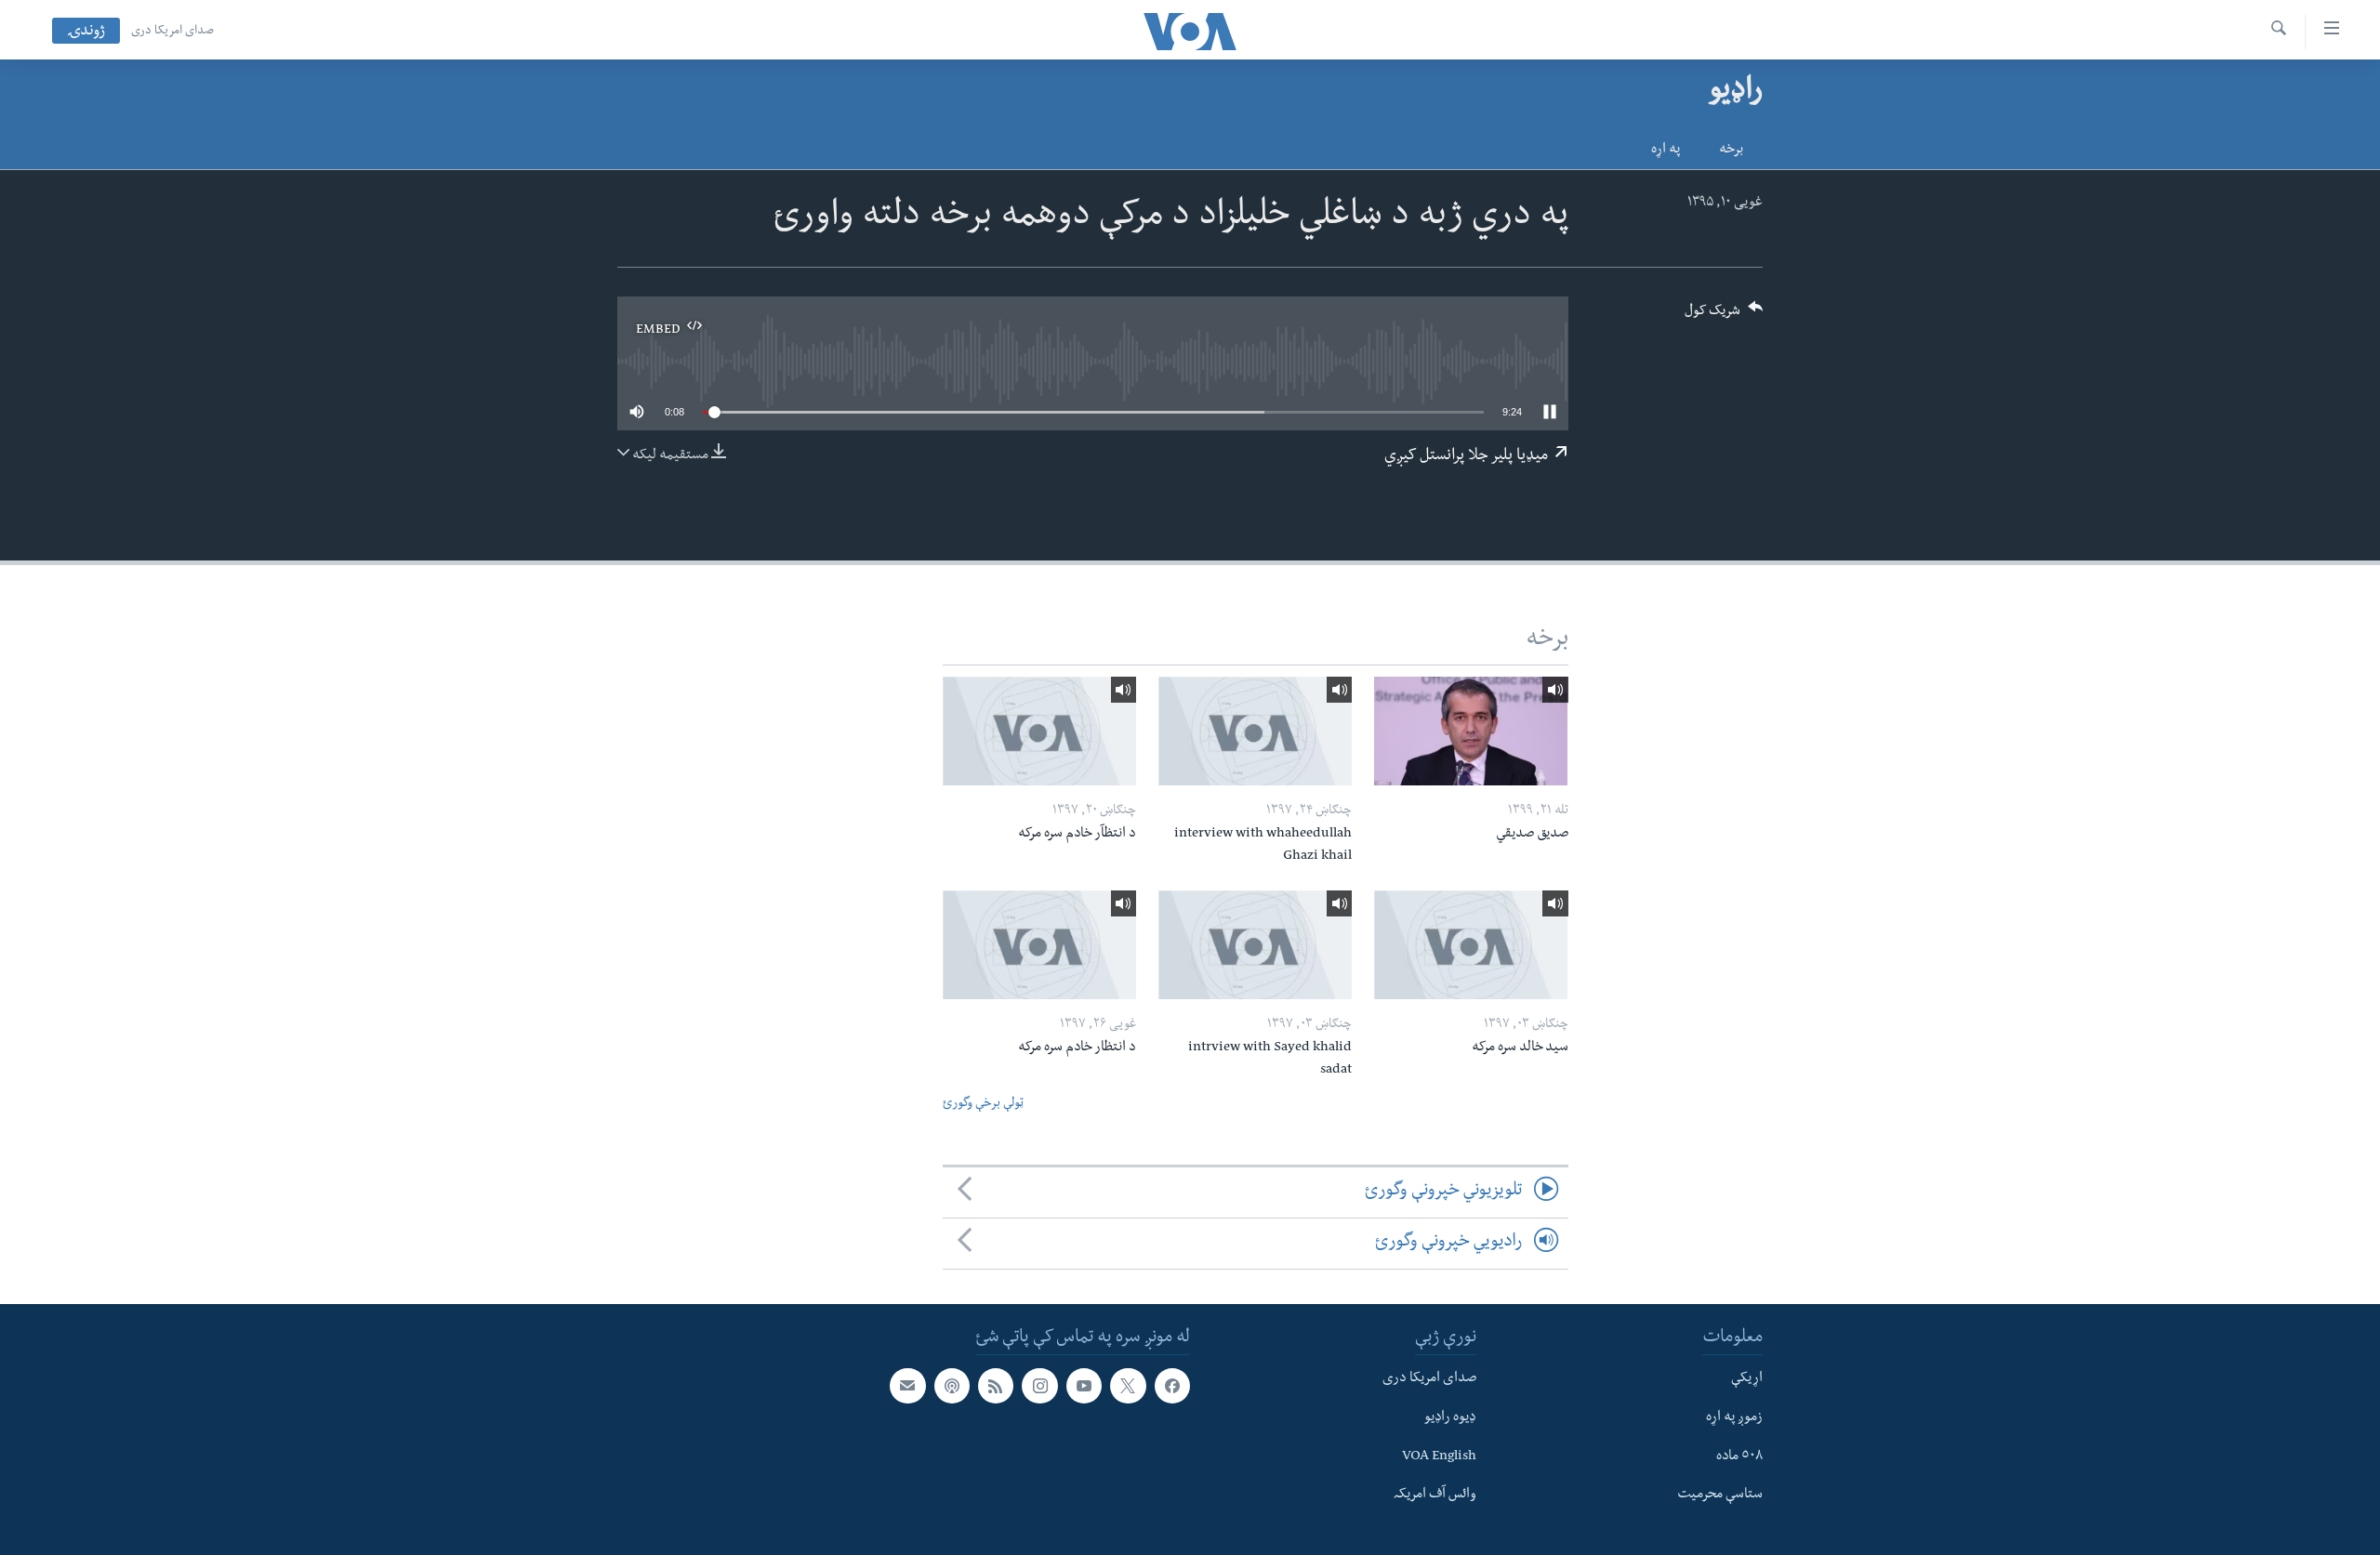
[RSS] (996, 1386)
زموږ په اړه (1734, 1418)
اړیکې (1747, 1379)
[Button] (1724, 316)
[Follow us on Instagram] (1039, 1386)
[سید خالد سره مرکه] (1471, 945)
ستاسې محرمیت (1720, 1496)
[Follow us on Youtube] (1084, 1386)
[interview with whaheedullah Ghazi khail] (1255, 731)
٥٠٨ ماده (1739, 1457)
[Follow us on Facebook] (1172, 1386)
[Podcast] (952, 1386)
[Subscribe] (907, 1386)
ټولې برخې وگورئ (983, 1105)
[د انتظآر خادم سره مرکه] (1039, 731)
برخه (1731, 151)
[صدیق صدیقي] (1471, 731)
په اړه (1666, 151)
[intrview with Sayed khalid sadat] (1255, 945)
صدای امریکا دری (172, 32)
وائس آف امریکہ (1435, 1496)
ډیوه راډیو (1450, 1418)
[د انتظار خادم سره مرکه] (1039, 945)
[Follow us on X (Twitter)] (1128, 1386)
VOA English (1439, 1457)
